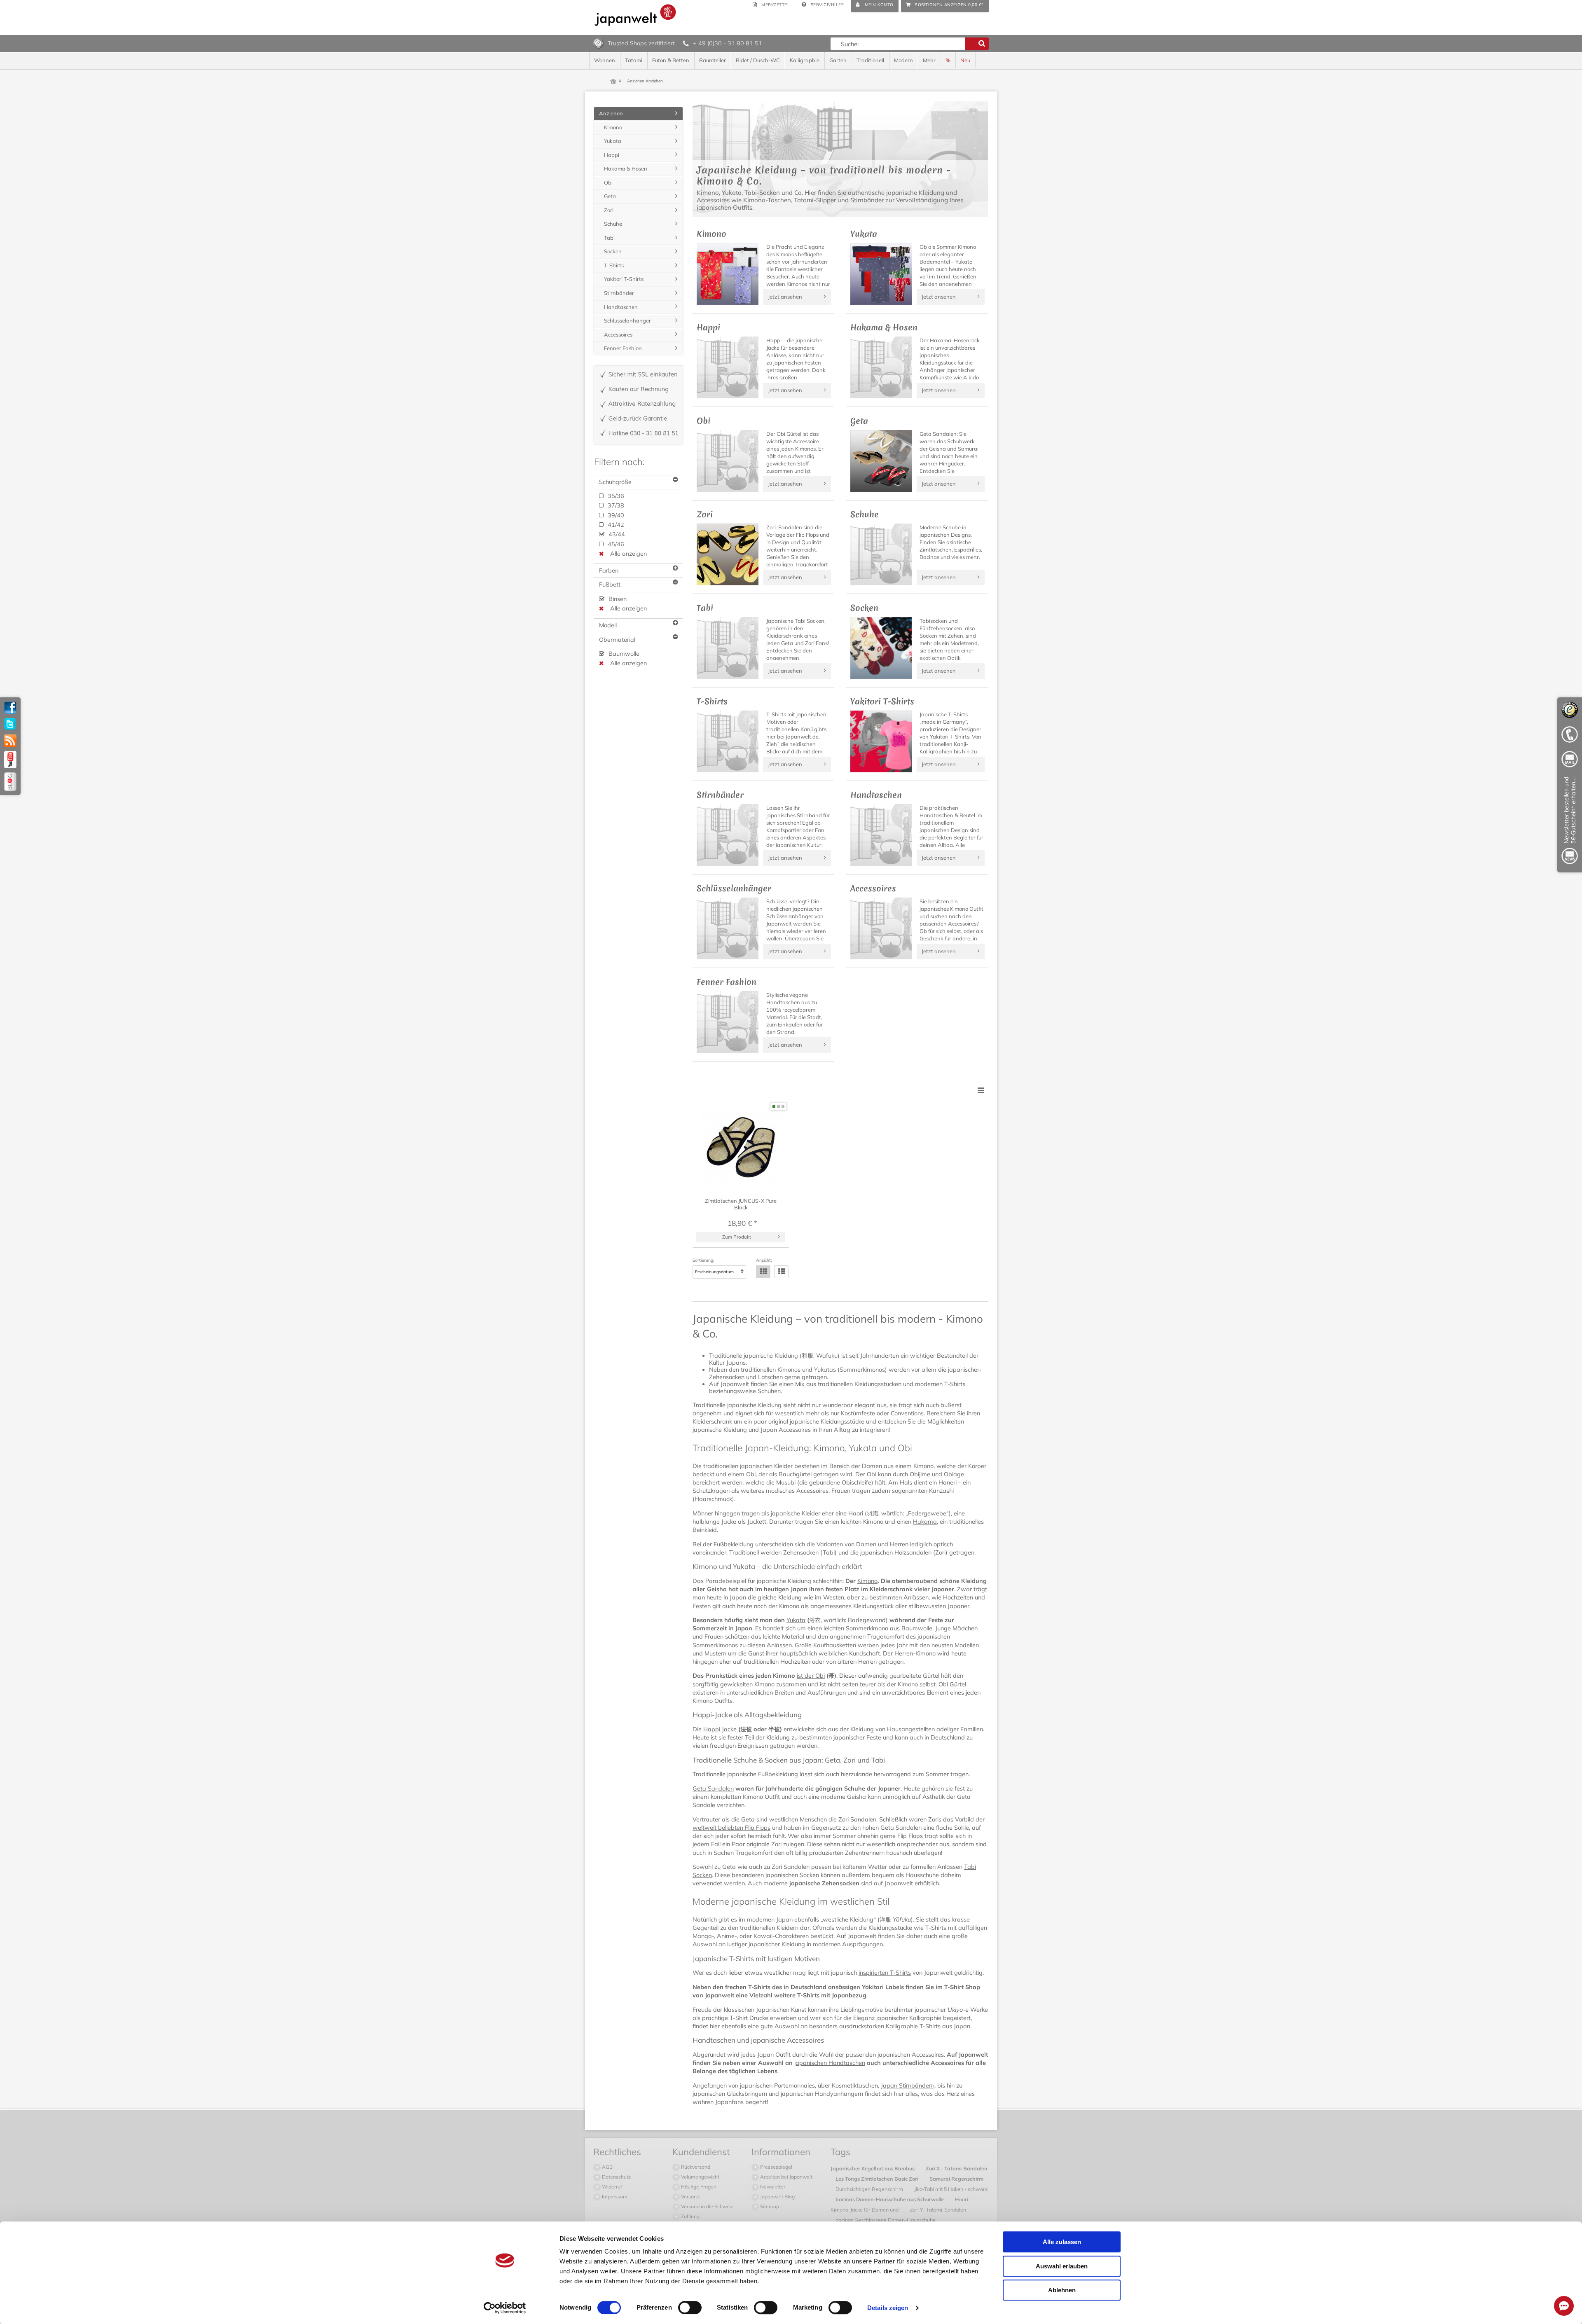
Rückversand (695, 2167)
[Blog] (10, 782)
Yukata (796, 1620)
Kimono (867, 1581)
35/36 (615, 496)
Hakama (925, 1522)
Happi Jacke (720, 1729)
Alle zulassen (1062, 2242)
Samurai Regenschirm (956, 2179)
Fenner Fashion (623, 348)
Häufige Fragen (698, 2187)
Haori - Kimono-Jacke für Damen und (901, 2204)
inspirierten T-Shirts (885, 1973)
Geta (610, 196)
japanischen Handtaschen (830, 2063)
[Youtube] (10, 760)
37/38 (615, 505)
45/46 (615, 544)
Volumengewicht (700, 2177)
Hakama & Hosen (626, 168)
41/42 (615, 525)
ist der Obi (811, 1676)
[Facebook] (10, 708)
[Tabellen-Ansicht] (763, 1272)
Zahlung (690, 2216)
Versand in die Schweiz (707, 2206)
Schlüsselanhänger (627, 320)
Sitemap (769, 2206)
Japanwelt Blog (777, 2197)
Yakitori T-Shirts (624, 279)
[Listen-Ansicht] (781, 1272)
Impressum (614, 2197)
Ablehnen (1062, 2290)
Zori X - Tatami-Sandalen (957, 2168)
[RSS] (10, 741)
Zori (609, 210)
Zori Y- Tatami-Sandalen (938, 2209)
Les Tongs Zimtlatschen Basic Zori (878, 2179)
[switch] (690, 2308)
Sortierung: (703, 1260)
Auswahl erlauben (1062, 2266)
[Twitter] (10, 724)
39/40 (615, 515)
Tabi (609, 238)
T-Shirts (614, 265)
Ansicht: (764, 1260)
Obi (608, 182)
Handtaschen (621, 307)
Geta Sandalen (713, 1789)
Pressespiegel (776, 2167)
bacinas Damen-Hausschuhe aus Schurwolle (890, 2199)
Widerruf (611, 2187)
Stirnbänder (619, 293)
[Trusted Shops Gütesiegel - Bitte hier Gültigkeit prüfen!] (598, 43)
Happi (612, 155)
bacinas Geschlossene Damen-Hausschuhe (886, 2220)
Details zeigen (888, 2308)
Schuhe (613, 224)
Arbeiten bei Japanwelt (786, 2177)
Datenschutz (616, 2177)
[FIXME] (1570, 822)
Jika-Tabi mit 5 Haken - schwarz (951, 2189)
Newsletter (772, 2187)
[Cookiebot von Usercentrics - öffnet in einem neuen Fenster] (505, 2308)
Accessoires (618, 334)
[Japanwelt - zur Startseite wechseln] (635, 15)
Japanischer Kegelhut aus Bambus (873, 2168)
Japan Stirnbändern (908, 2086)
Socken (613, 251)
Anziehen (611, 113)
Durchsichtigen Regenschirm (870, 2189)
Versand (690, 2197)
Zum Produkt (737, 1237)
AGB (607, 2167)
